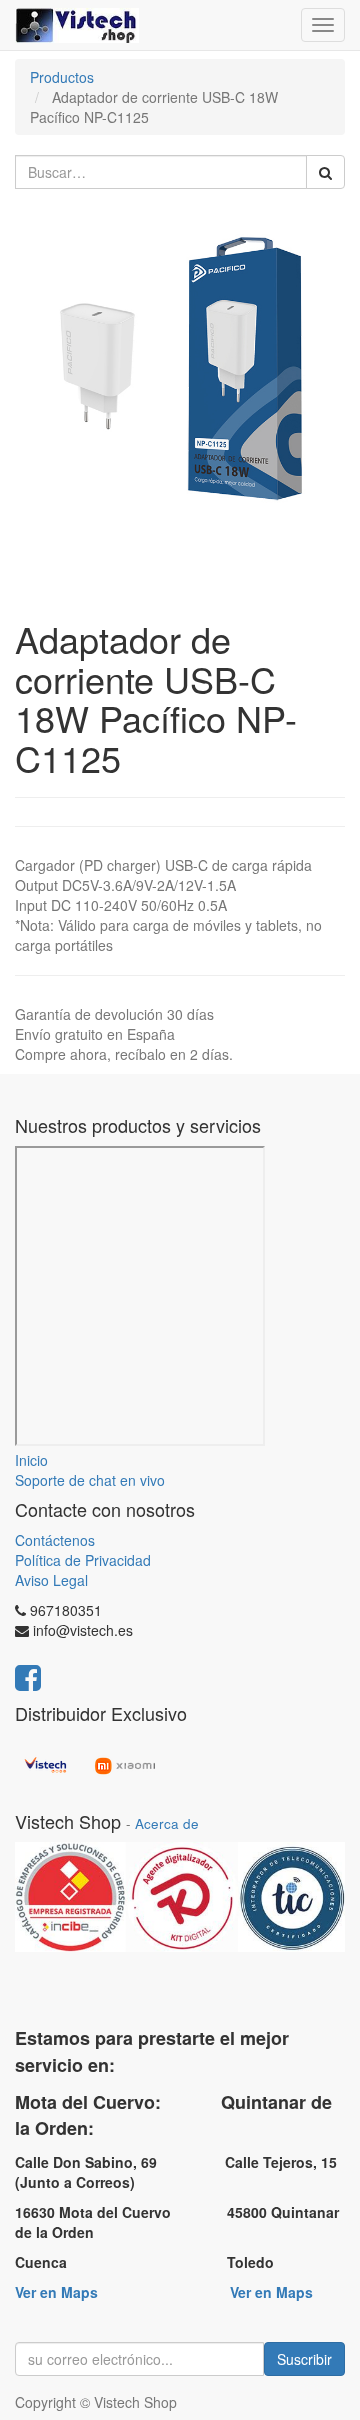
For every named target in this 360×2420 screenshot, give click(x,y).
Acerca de (167, 1823)
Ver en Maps (56, 2292)
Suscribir (304, 2359)
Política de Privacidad (83, 1560)
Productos (62, 77)
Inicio (31, 1460)
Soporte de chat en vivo (90, 1480)
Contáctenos (55, 1540)
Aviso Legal (51, 1580)
